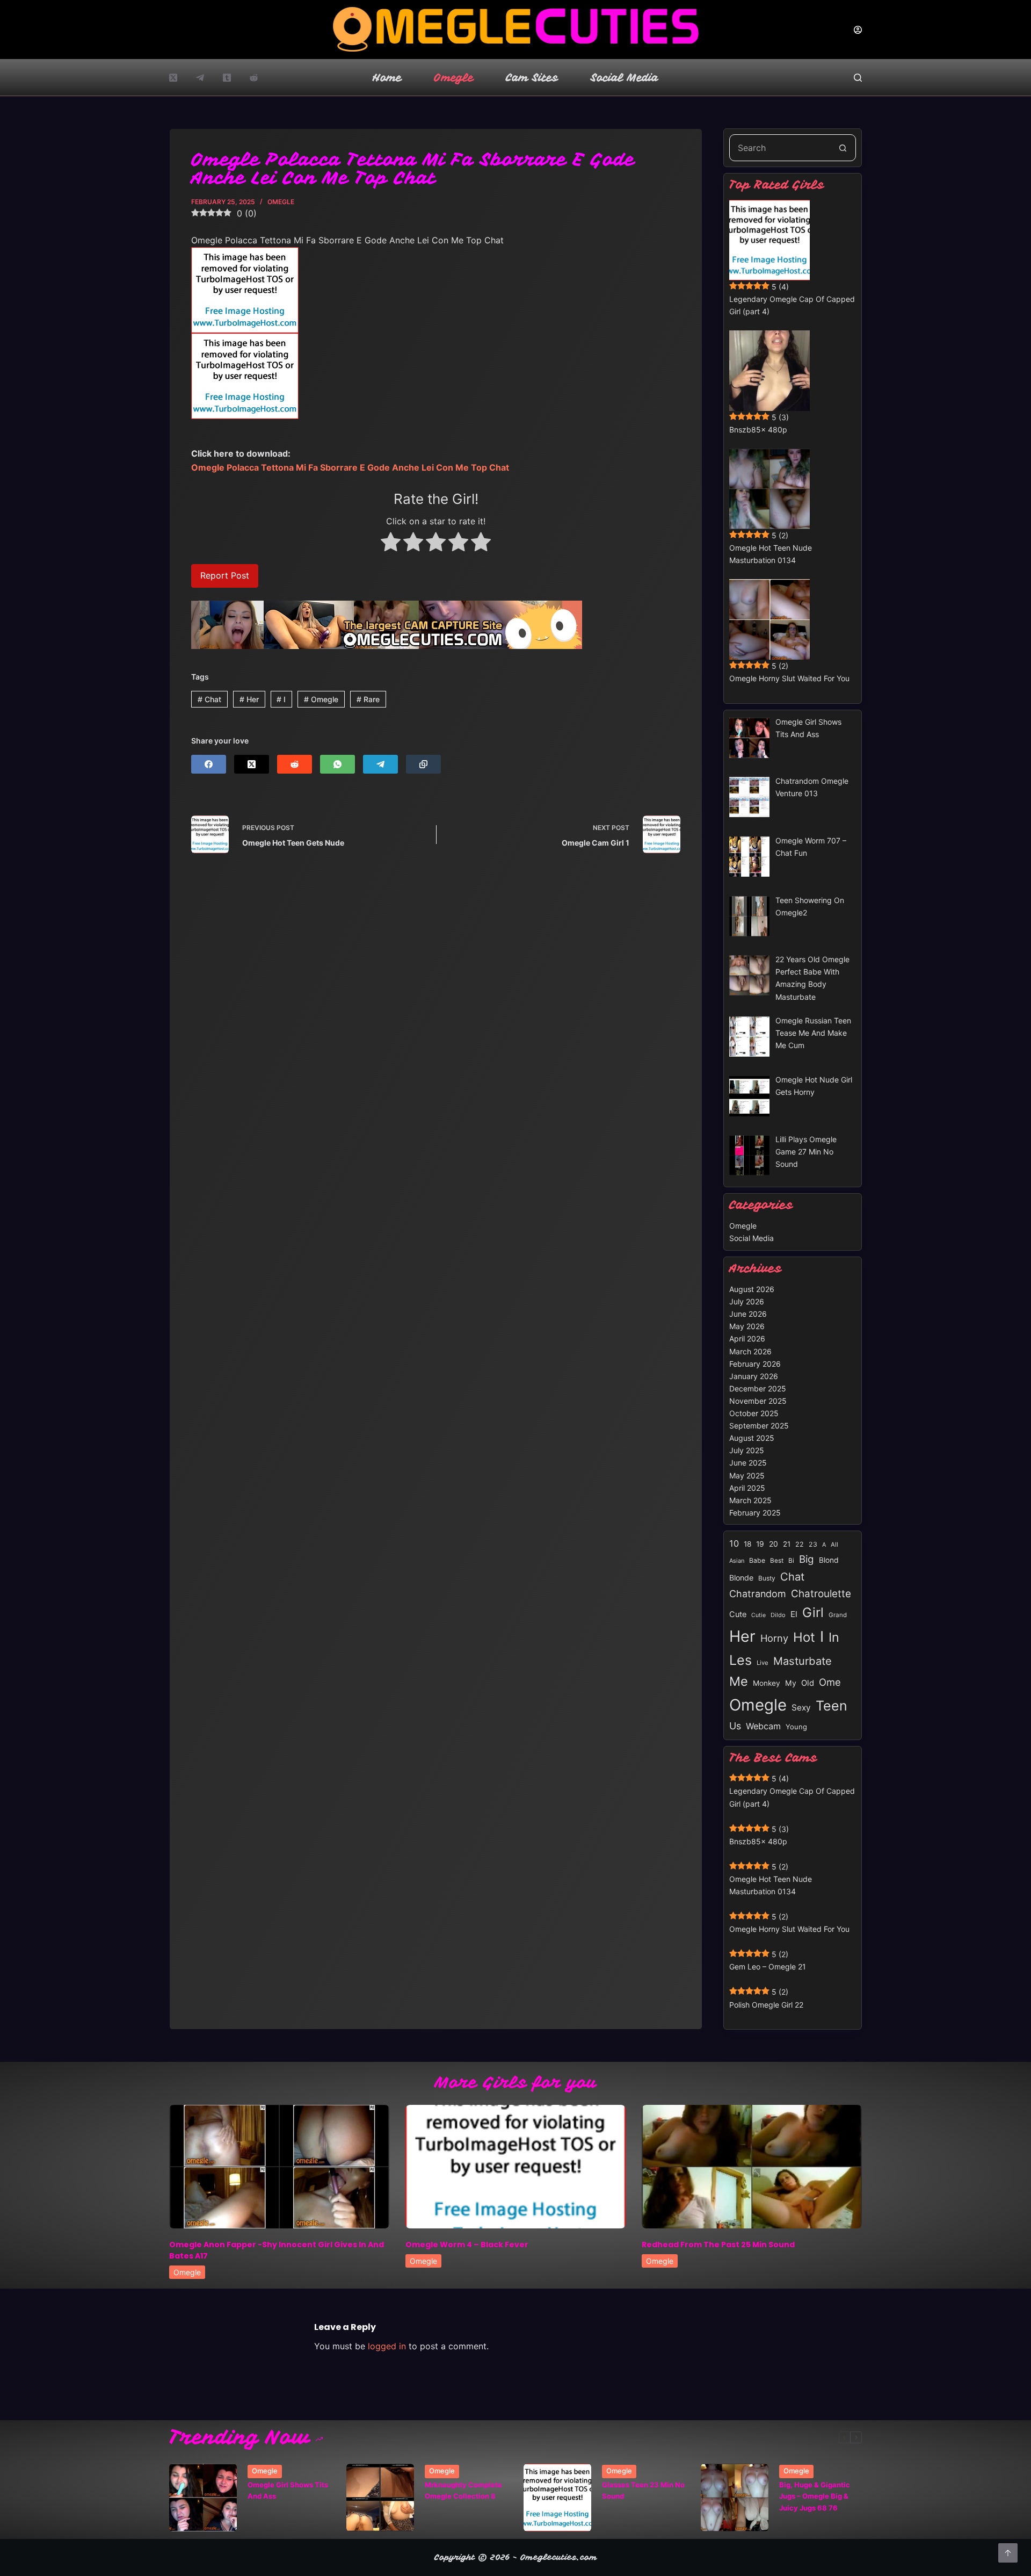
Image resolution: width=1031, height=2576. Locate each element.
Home (387, 78)
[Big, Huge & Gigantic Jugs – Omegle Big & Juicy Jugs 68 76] (735, 2498)
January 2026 (754, 1376)
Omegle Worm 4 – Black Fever (467, 2245)
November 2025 (758, 1401)
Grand (838, 1615)
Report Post (225, 575)
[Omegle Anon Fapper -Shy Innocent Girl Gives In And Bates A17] (279, 2167)
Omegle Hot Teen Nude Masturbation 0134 (771, 554)
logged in (387, 2346)
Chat (209, 699)
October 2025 (754, 1413)
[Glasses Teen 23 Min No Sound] (557, 2498)
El (794, 1614)
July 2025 (747, 1450)
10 (734, 1543)
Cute (738, 1614)
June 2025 (748, 1463)
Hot (804, 1637)
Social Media (625, 78)
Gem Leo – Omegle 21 (768, 1967)
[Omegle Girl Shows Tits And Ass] (203, 2498)
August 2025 (752, 1438)
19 (760, 1544)
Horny (774, 1638)
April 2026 (747, 1338)
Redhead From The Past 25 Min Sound (718, 2245)
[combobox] (780, 148)
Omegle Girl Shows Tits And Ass (288, 2490)
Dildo (778, 1615)
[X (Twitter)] (173, 78)
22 (800, 1544)
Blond (829, 1560)
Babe (757, 1560)
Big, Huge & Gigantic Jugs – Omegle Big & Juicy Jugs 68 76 (815, 2496)
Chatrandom (758, 1594)
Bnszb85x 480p (758, 430)
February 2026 (755, 1364)
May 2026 (747, 1326)
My (791, 1683)
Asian (737, 1561)
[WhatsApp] (337, 764)
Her (249, 699)
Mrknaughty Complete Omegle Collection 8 (463, 2490)
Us (735, 1726)
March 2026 (750, 1351)
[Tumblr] (227, 78)
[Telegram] (200, 78)
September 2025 (759, 1426)
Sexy (801, 1708)
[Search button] (843, 148)
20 (774, 1544)
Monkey (767, 1683)
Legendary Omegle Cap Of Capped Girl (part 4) (792, 305)
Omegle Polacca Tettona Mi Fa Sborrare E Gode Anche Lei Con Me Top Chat (350, 467)
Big (807, 1559)
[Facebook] (209, 764)
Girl (813, 1612)
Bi (791, 1560)
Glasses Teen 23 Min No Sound (643, 2490)
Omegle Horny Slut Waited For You (789, 678)
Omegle (454, 78)
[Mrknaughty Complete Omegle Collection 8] (380, 2498)
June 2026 (748, 1314)
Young (796, 1727)
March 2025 (750, 1500)
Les (740, 1660)
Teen (832, 1706)
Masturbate (803, 1661)
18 (747, 1544)
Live (763, 1663)
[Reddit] (254, 78)
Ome (830, 1682)
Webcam (763, 1726)
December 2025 (758, 1388)
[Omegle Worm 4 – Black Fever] (515, 2167)
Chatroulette (821, 1594)
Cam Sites (532, 78)
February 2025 (755, 1513)
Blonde (741, 1578)
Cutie (758, 1615)
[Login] (858, 30)
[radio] (391, 544)
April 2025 (747, 1488)
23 (813, 1544)
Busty (767, 1578)
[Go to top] (1008, 2553)
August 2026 (752, 1289)
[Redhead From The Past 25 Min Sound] (752, 2167)
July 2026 (747, 1301)
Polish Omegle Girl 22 (766, 2005)
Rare (368, 699)
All (834, 1545)
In (834, 1637)
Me (739, 1681)
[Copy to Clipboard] (423, 764)
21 (787, 1544)
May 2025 (747, 1475)
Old (808, 1683)
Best (777, 1561)
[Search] (858, 78)
